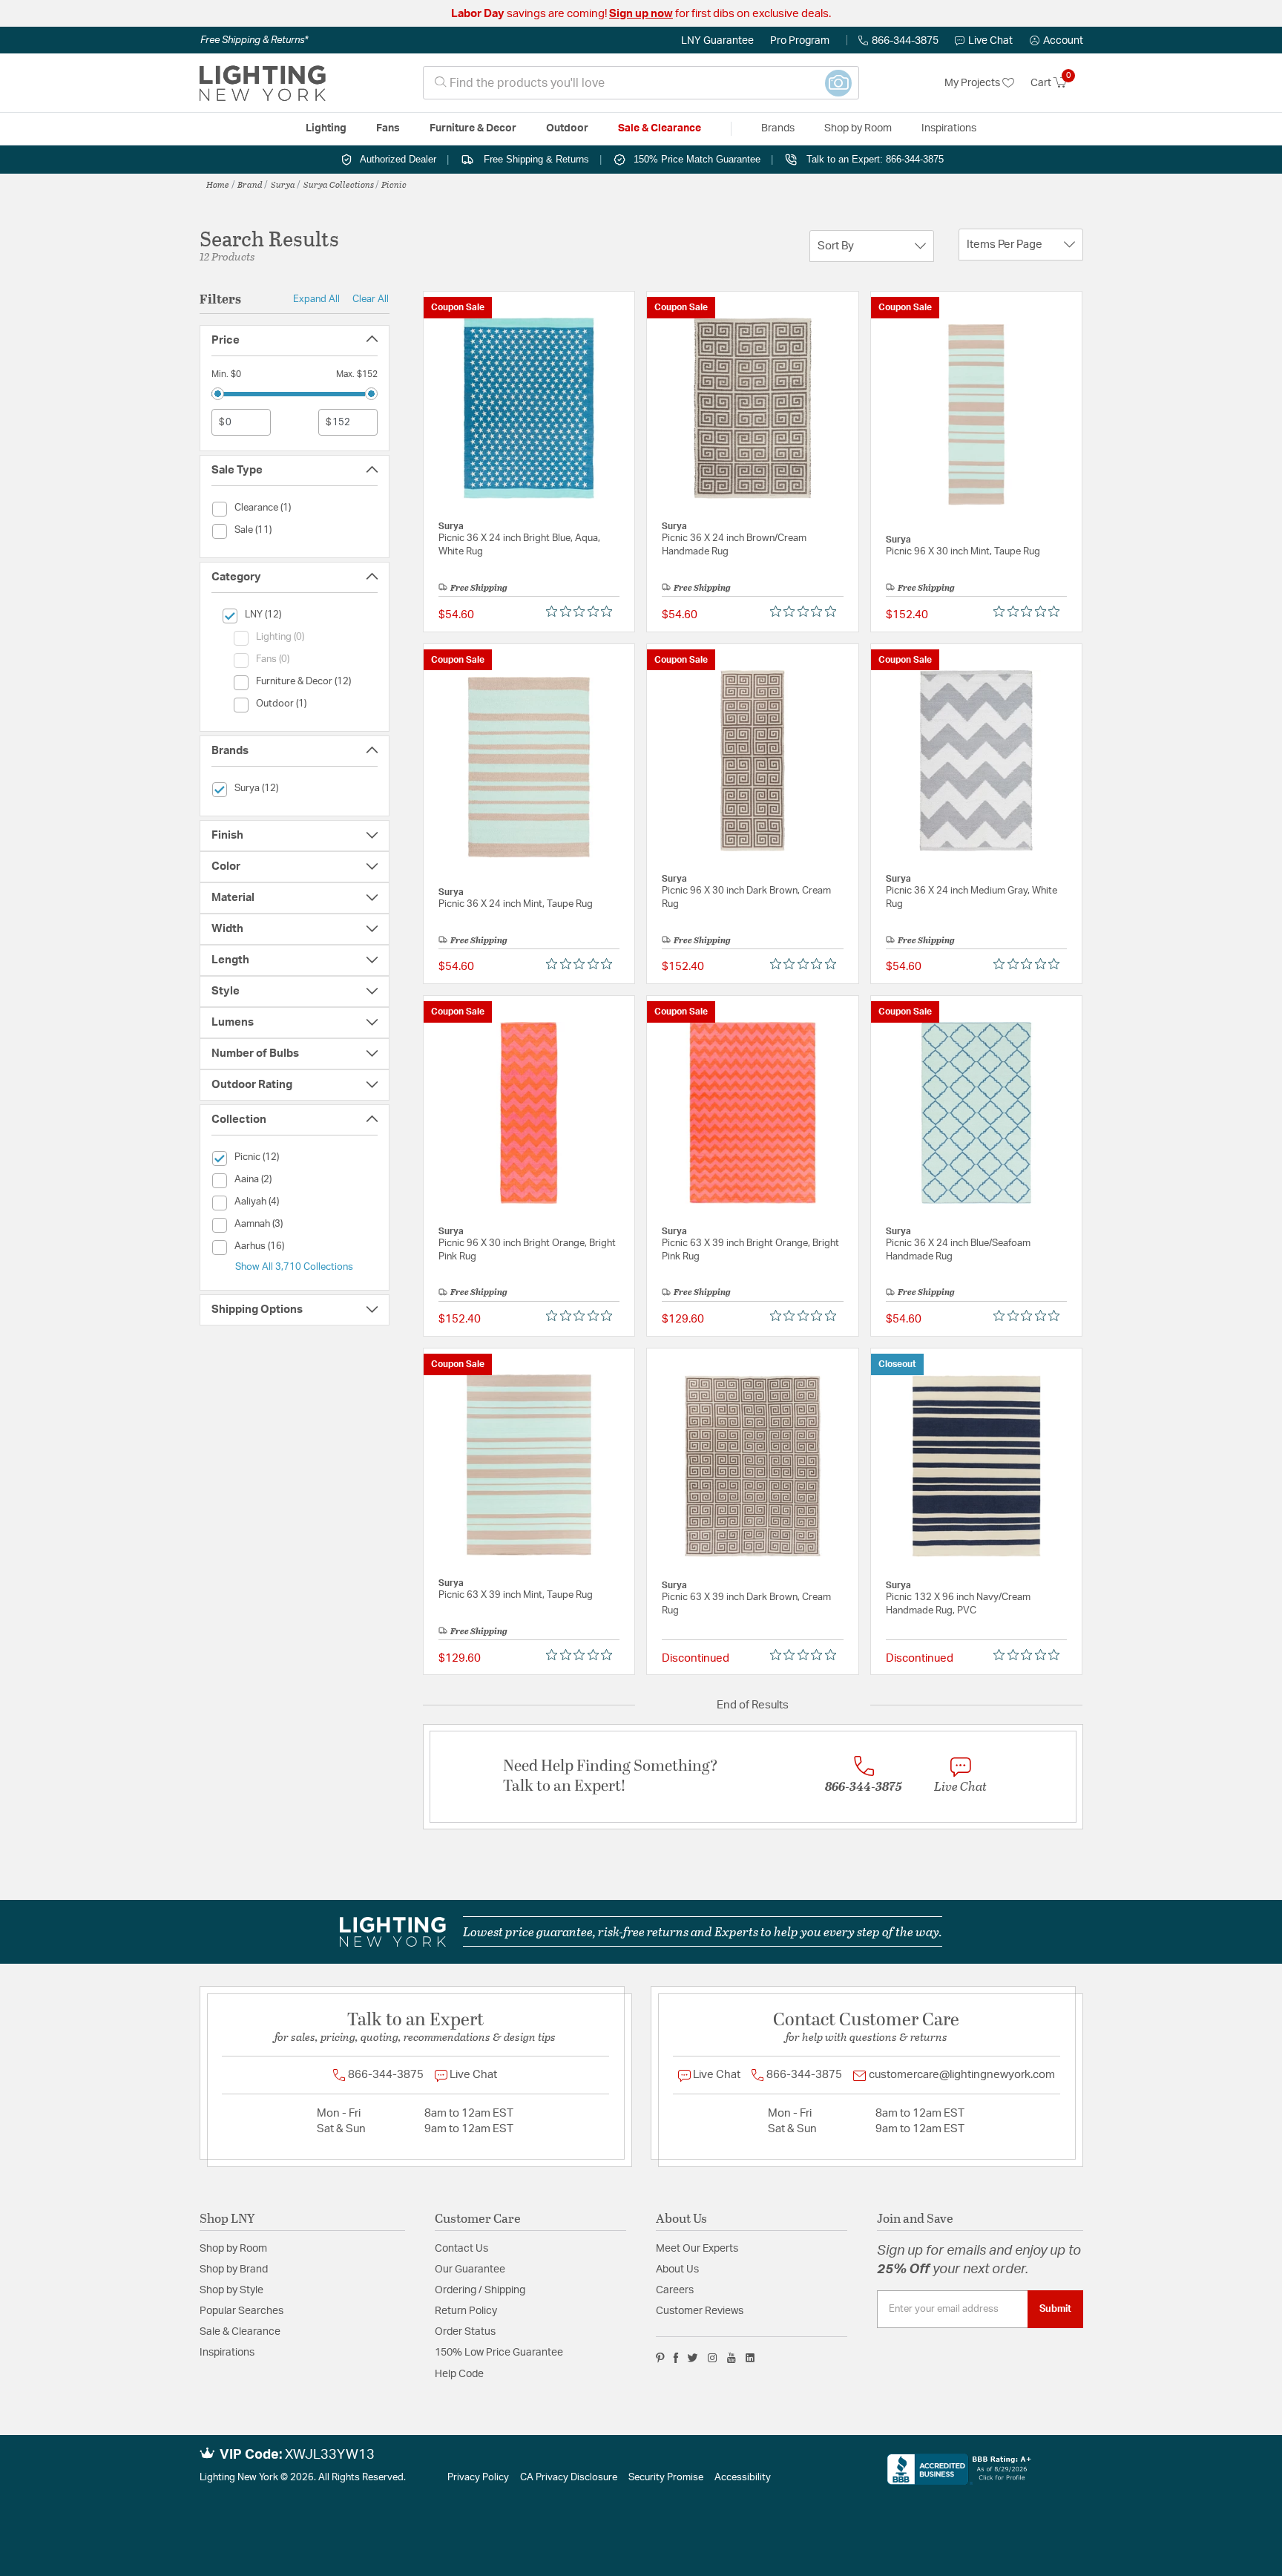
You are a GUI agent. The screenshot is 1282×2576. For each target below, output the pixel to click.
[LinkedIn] (750, 2358)
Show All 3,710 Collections (294, 1267)
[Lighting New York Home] (263, 83)
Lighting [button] (326, 128)
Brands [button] (778, 128)
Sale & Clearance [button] (660, 128)
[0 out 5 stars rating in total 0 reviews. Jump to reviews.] (583, 612)
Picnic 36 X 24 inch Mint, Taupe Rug (516, 904)
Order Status (465, 2332)
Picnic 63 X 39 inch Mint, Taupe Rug (516, 1595)
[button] (1056, 41)
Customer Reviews (700, 2311)
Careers (675, 2290)
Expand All (316, 299)
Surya (283, 184)
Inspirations (227, 2353)
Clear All (371, 299)
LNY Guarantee (717, 41)
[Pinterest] (660, 2358)
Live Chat (990, 41)
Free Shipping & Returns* (254, 40)
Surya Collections (339, 184)
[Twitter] (693, 2358)
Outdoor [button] (567, 128)
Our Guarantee (470, 2269)
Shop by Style (231, 2290)
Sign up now (641, 14)
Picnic (394, 184)
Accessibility (743, 2478)
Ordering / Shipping (480, 2290)
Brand (250, 184)
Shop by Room (233, 2249)
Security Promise (666, 2478)
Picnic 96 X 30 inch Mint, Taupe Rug (963, 552)
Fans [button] (388, 128)
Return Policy (466, 2311)
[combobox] (641, 83)
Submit (1055, 2309)
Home (218, 184)
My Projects (973, 83)
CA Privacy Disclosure (569, 2478)
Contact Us (461, 2249)
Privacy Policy (478, 2478)
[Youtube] (732, 2358)
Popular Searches (241, 2311)
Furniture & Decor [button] (473, 128)
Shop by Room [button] (858, 128)
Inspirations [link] (949, 128)
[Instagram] (713, 2358)
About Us (677, 2269)
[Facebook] (676, 2358)
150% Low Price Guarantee (499, 2353)
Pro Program (800, 41)
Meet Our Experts (697, 2249)
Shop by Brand (234, 2269)
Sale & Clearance (240, 2332)
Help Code (459, 2374)
